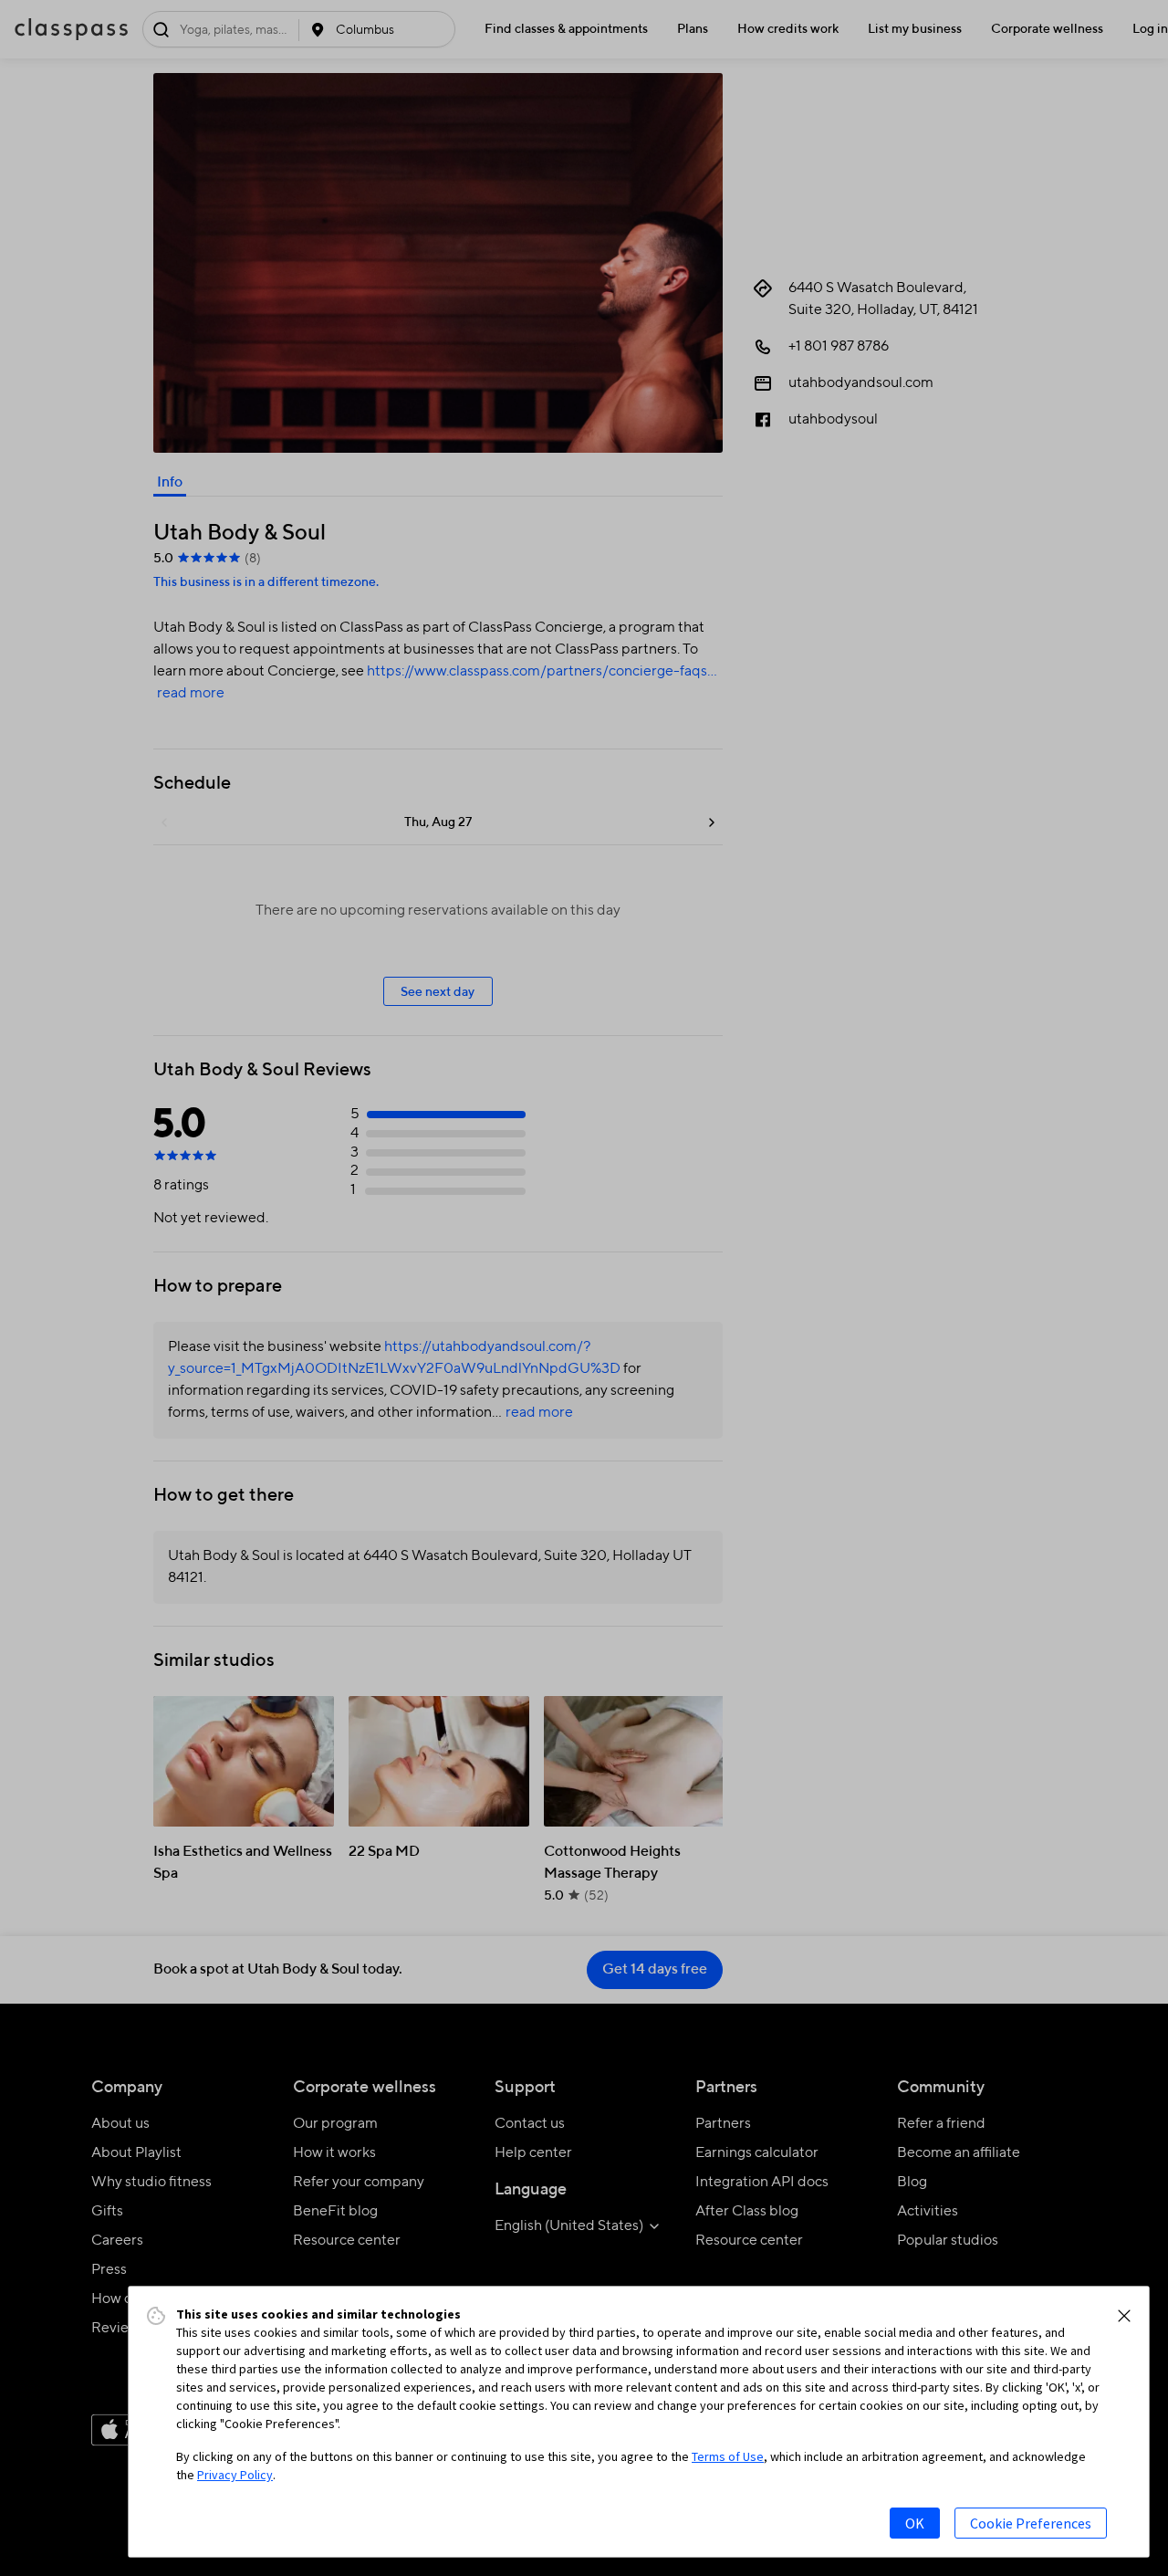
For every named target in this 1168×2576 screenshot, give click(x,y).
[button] (1124, 2316)
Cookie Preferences (1031, 2523)
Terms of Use (728, 2456)
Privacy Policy (235, 2475)
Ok (915, 2523)
